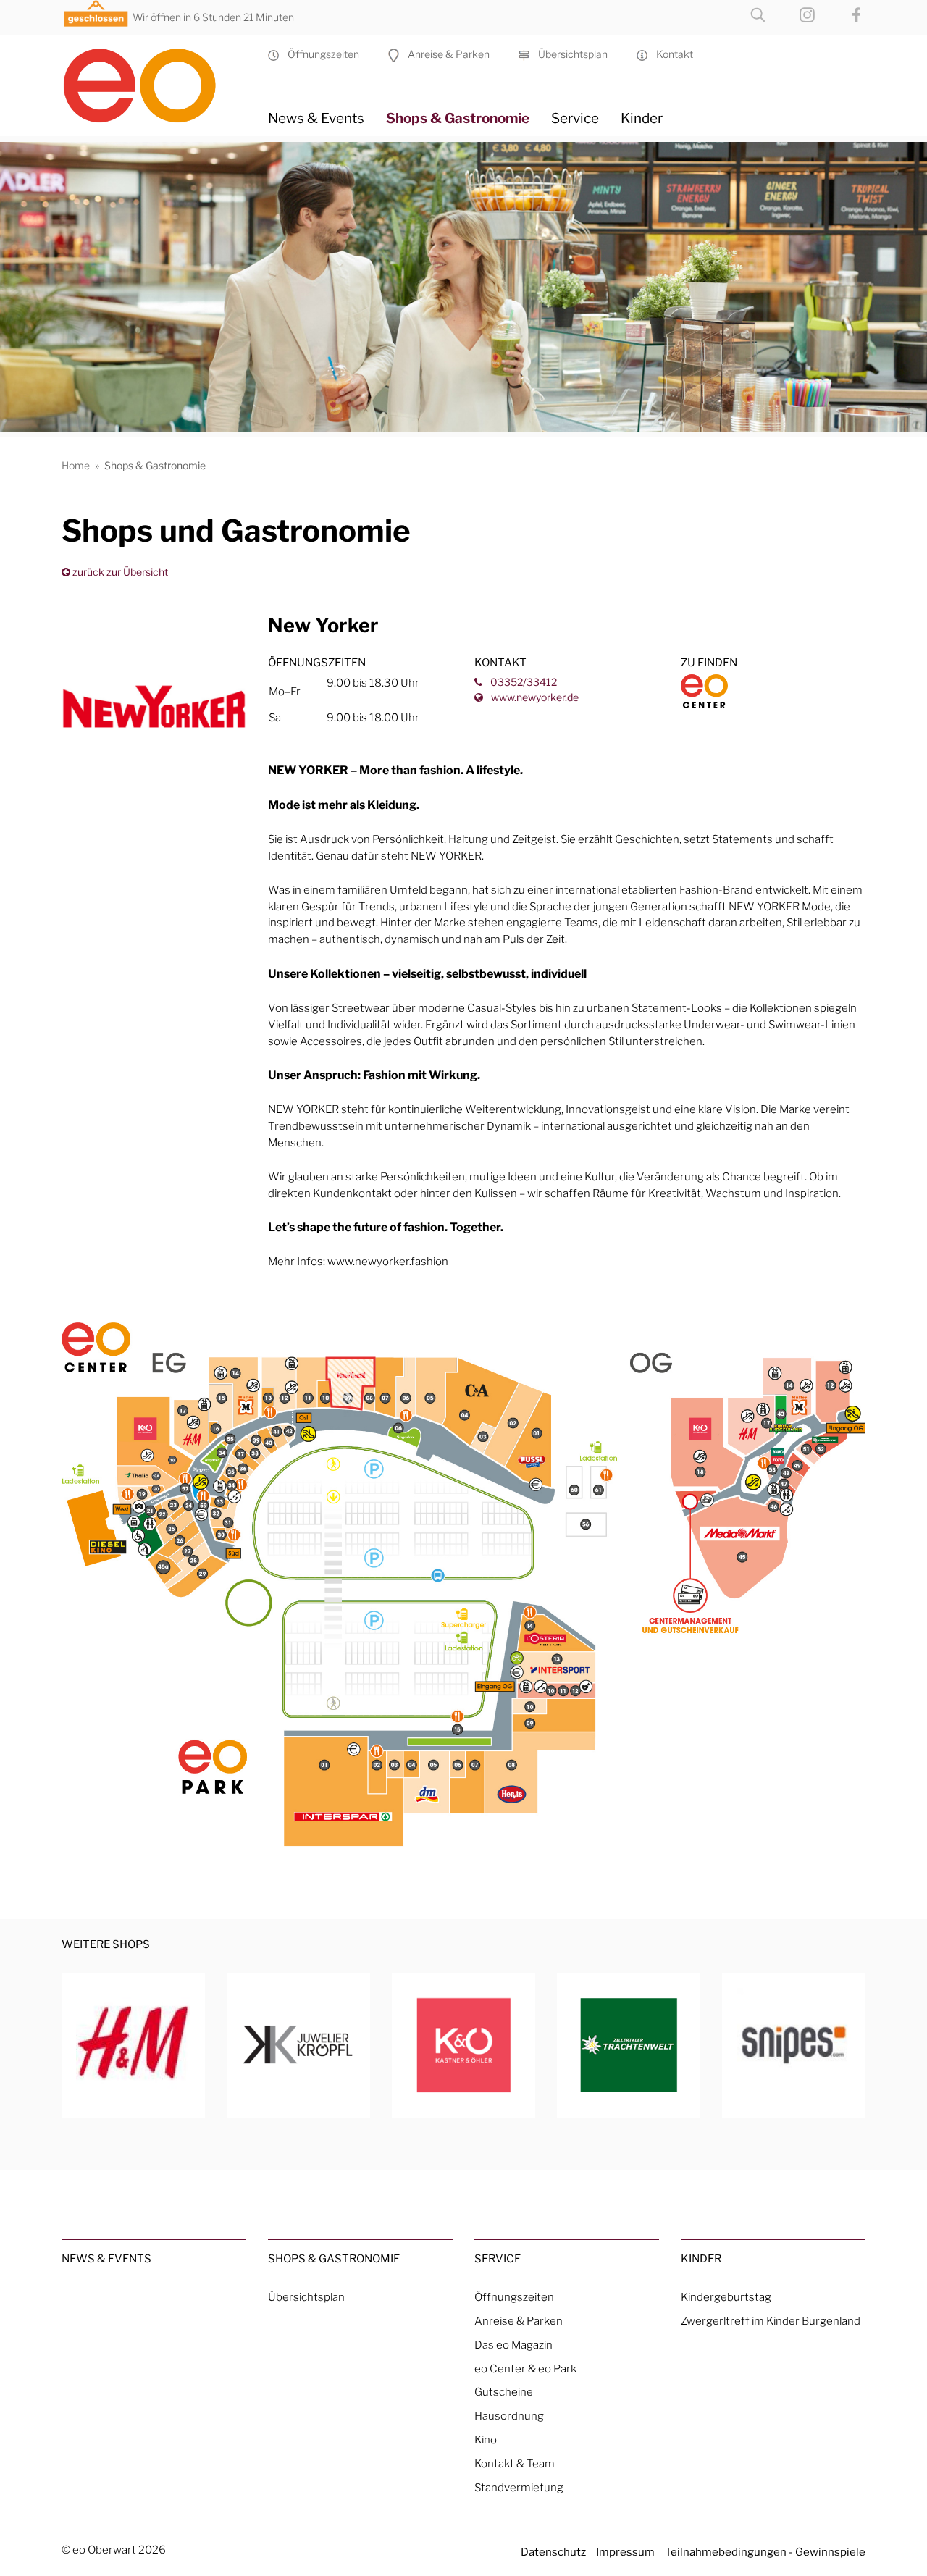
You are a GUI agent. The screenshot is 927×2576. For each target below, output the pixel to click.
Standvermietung (519, 2487)
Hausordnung (509, 2416)
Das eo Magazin (513, 2345)
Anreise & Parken (444, 54)
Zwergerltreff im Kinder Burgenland (771, 2321)
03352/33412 (523, 682)
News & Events (316, 118)
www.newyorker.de (534, 697)
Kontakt (670, 54)
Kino (486, 2439)
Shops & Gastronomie (458, 118)
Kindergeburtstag (726, 2297)
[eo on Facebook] (842, 13)
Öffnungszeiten (319, 54)
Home (76, 465)
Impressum (625, 2552)
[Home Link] (154, 80)
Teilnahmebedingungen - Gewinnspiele (765, 2552)
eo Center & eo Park (525, 2369)
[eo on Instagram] (793, 13)
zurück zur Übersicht (119, 572)
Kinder (642, 118)
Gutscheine (504, 2392)
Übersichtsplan (569, 54)
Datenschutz (553, 2552)
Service (575, 118)
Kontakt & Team (515, 2463)
